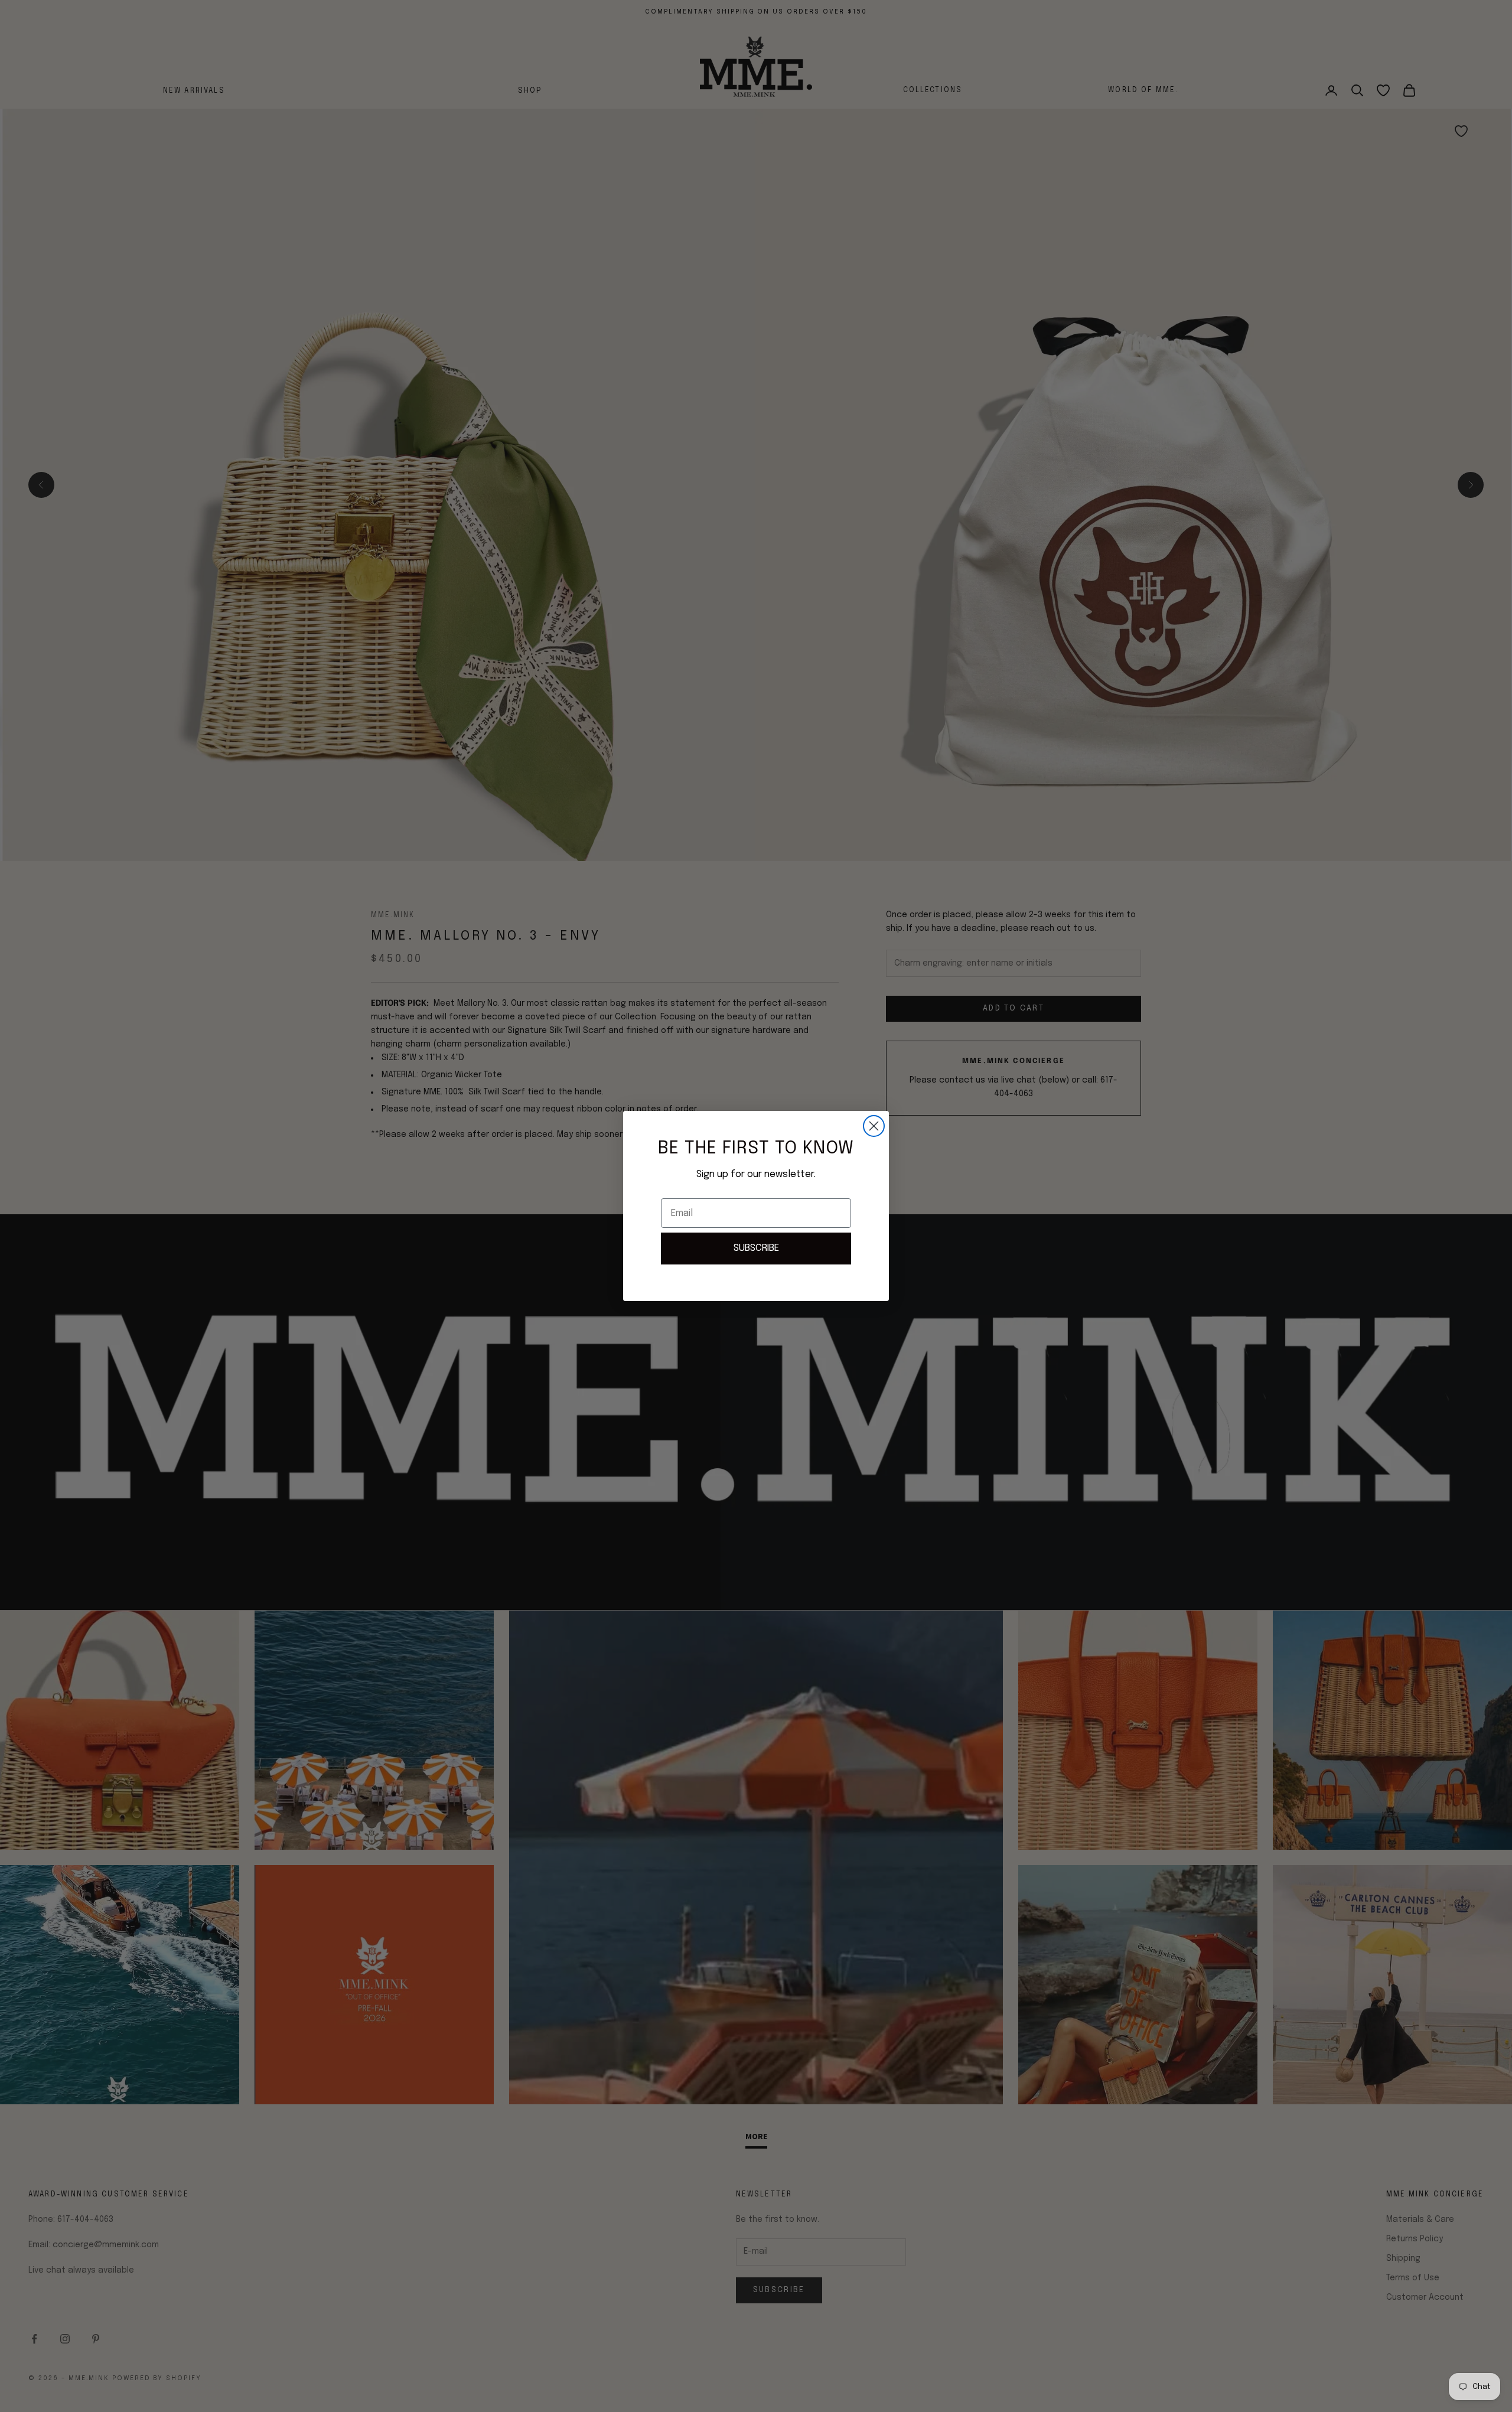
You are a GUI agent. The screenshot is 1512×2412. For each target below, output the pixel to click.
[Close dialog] (874, 1126)
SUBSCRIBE (756, 1248)
